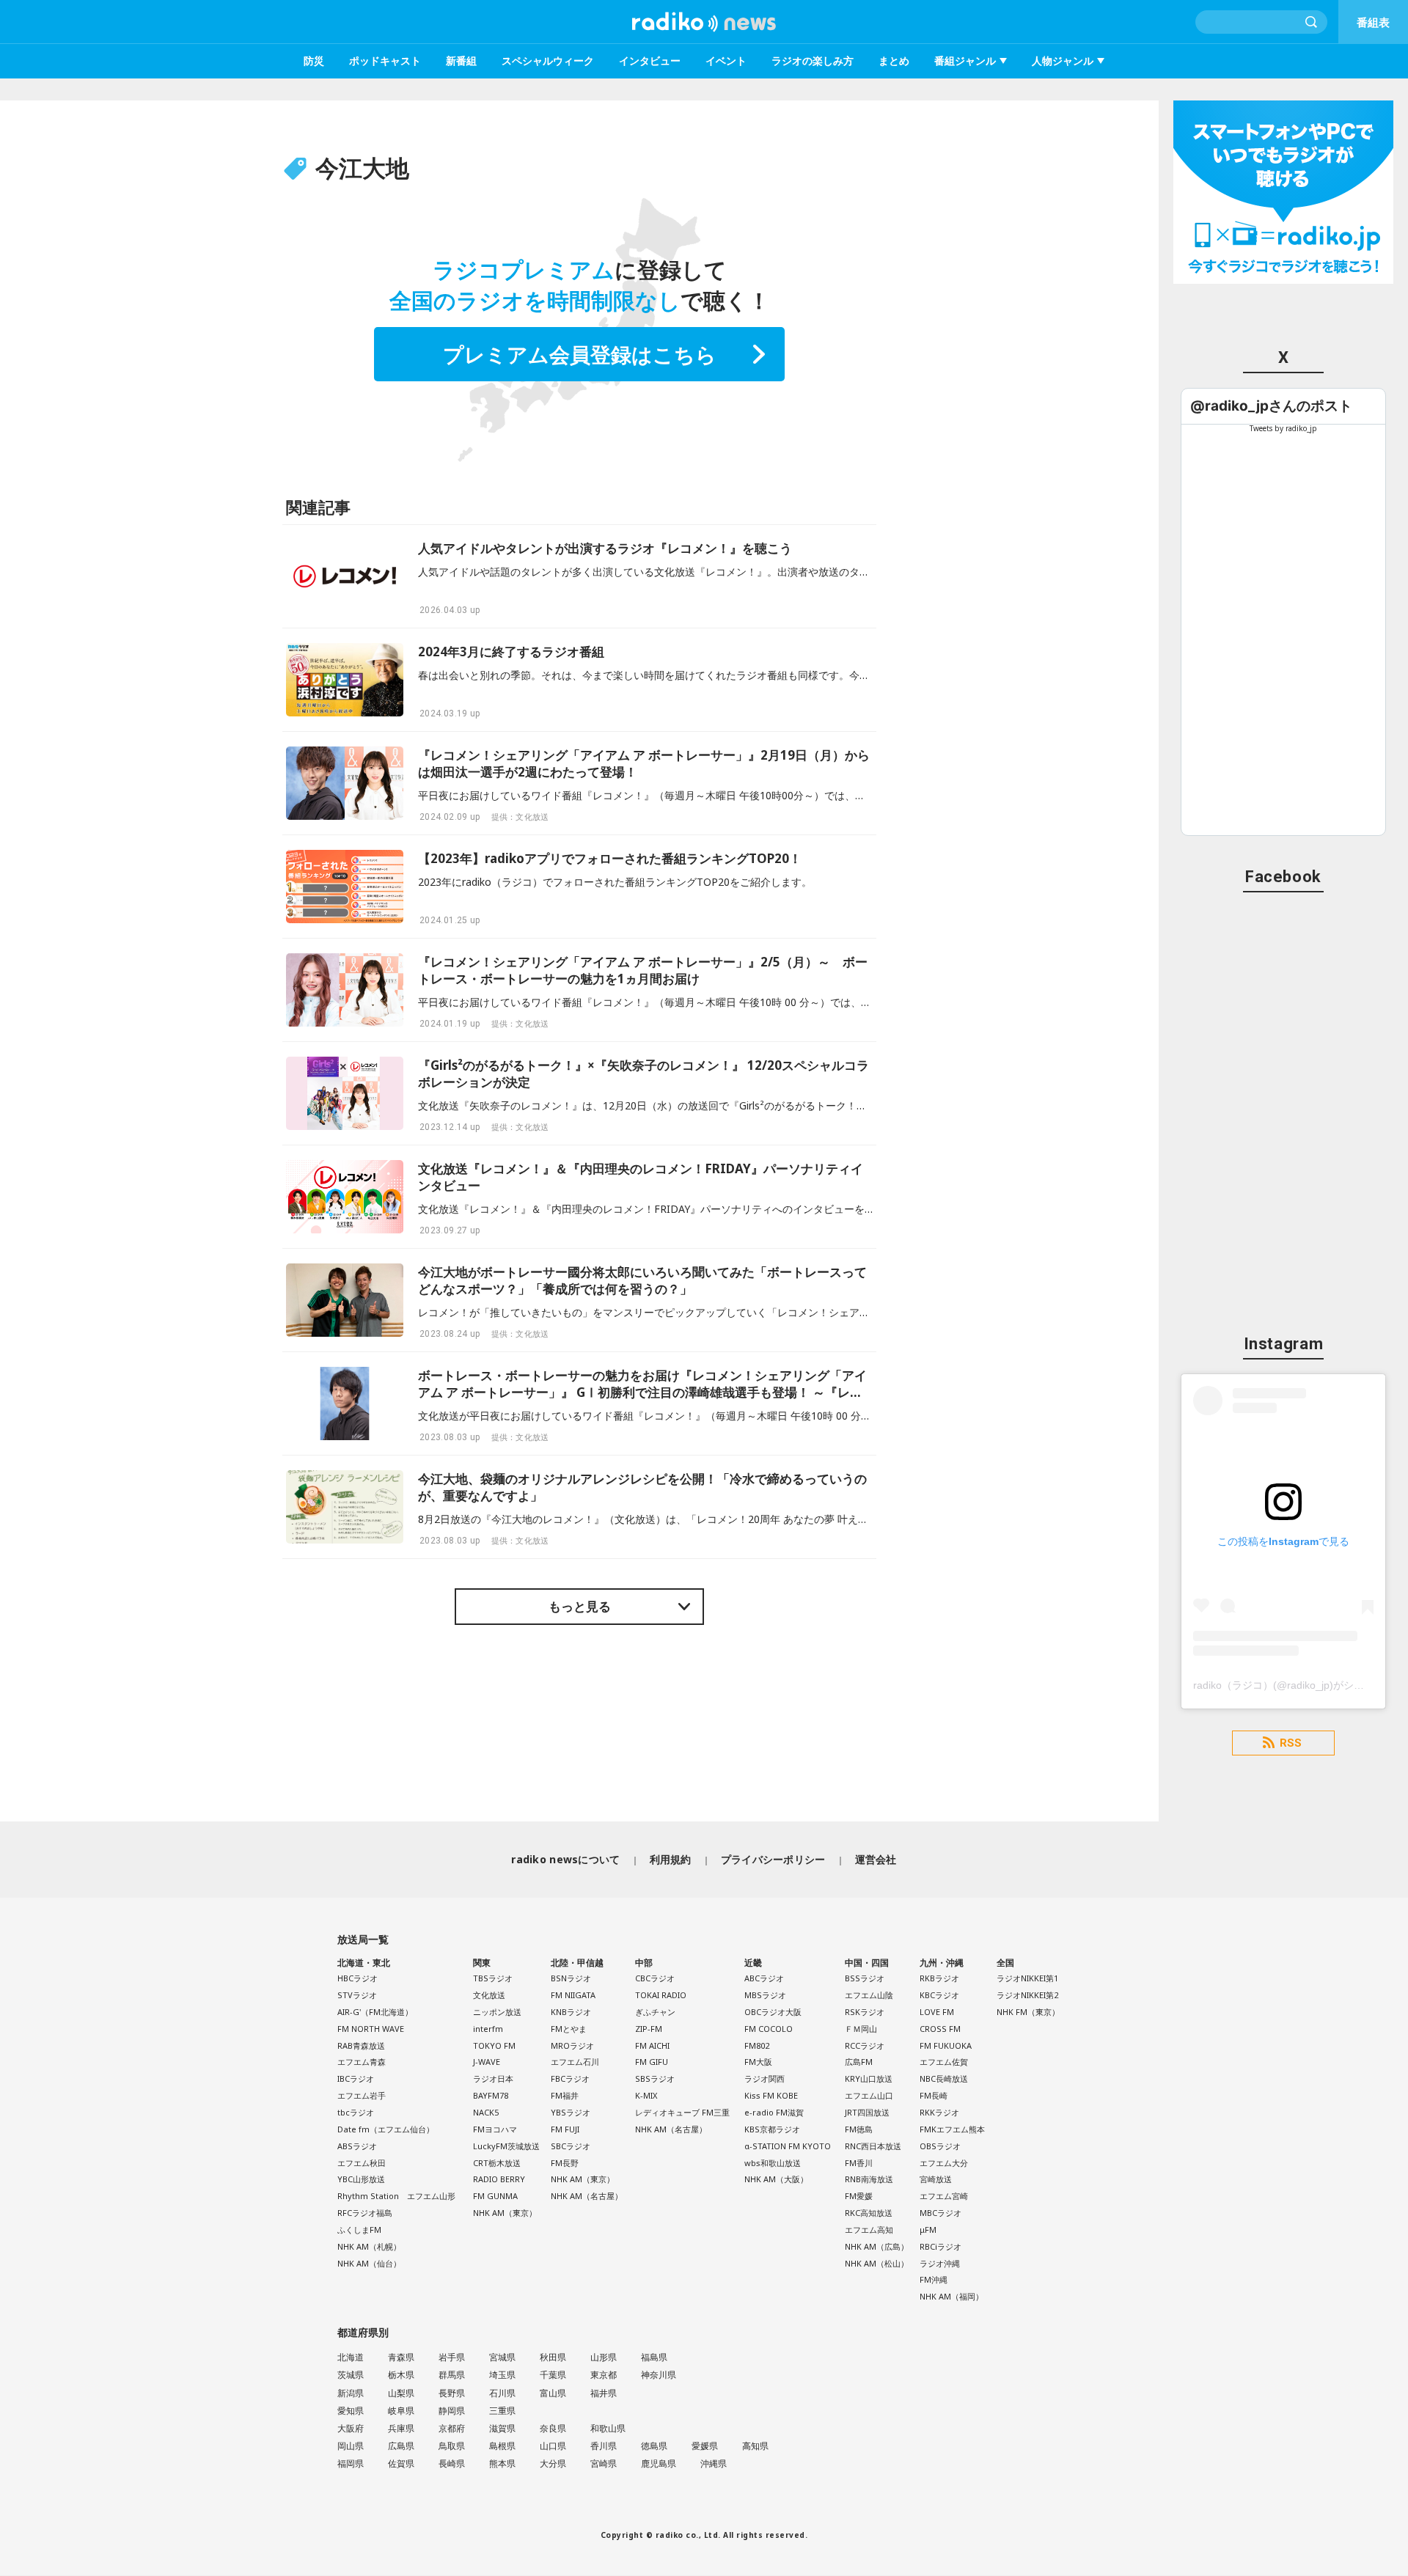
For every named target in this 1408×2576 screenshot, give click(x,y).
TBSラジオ (493, 1978)
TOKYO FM (494, 2045)
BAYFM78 (491, 2095)
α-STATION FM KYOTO (788, 2146)
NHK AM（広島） (877, 2246)
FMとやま (569, 2029)
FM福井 (565, 2095)
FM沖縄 (934, 2279)
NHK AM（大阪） (776, 2179)
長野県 (452, 2393)
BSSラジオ (865, 1978)
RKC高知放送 (869, 2213)
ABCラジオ (764, 1978)
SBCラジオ (571, 2146)
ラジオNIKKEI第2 (1027, 1995)
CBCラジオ (655, 1978)
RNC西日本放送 (873, 2146)
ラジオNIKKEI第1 (1027, 1978)
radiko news (704, 22)
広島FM (859, 2062)
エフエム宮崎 (944, 2196)
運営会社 (876, 1859)
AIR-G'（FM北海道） (375, 2012)
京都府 (452, 2428)
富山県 (553, 2393)
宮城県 (502, 2357)
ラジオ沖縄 (940, 2263)
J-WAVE (487, 2062)
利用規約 (671, 1859)
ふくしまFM (359, 2230)
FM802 (757, 2045)
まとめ (894, 60)
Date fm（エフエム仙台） (386, 2129)
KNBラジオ (571, 2012)
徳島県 (654, 2446)
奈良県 (553, 2428)
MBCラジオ (940, 2213)
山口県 (553, 2446)
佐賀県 (401, 2463)
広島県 (401, 2446)
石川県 (502, 2393)
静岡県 (452, 2411)
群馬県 (452, 2375)
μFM (928, 2230)
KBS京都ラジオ (772, 2129)
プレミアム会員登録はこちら (580, 354)
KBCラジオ (939, 1995)
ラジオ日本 (493, 2078)
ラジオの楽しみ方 (813, 60)
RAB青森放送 (361, 2045)
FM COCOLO (769, 2029)
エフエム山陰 (869, 1995)
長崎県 (452, 2463)
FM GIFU (652, 2062)
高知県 (755, 2446)
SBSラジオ (655, 2078)
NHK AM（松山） (877, 2263)
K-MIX (646, 2095)
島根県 (502, 2446)
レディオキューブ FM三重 (682, 2112)
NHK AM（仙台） (369, 2263)
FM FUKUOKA (946, 2045)
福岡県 (351, 2463)
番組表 (1373, 22)
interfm (488, 2029)
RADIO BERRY (499, 2179)
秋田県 (553, 2357)
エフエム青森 (362, 2062)
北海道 (351, 2357)
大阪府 (351, 2428)
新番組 (461, 60)
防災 (314, 60)
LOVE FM (937, 2012)
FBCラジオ (570, 2078)
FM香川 (859, 2163)
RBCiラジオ (940, 2246)
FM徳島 (859, 2129)
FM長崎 (934, 2095)
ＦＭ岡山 (861, 2029)
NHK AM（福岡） (951, 2296)
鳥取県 (452, 2446)
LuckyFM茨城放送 (506, 2146)
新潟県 (351, 2393)
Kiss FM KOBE (771, 2095)
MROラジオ (572, 2045)
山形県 (604, 2357)
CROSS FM (940, 2029)
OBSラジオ (940, 2146)
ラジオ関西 (764, 2078)
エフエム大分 (944, 2163)
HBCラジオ (357, 1978)
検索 (1312, 22)
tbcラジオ (356, 2112)
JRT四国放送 (867, 2112)
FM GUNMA (495, 2196)
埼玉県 (502, 2375)
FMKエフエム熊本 (952, 2129)
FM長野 (565, 2163)
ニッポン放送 (497, 2012)
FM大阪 (758, 2062)
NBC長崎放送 (944, 2078)
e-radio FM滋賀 (774, 2112)
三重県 (502, 2411)
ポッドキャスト (385, 60)
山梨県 (401, 2393)
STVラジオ (357, 1995)
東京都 (604, 2375)
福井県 (604, 2393)
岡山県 (351, 2446)
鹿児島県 (659, 2463)
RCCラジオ (865, 2045)
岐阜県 (401, 2411)
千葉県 (553, 2375)
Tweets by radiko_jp (1283, 428)
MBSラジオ (765, 1995)
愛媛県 (705, 2446)
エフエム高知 (869, 2230)
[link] (1271, 406)
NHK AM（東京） (505, 2213)
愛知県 (351, 2411)
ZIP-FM (649, 2029)
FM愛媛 (859, 2196)
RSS (1291, 1743)
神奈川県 (659, 2375)
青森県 (401, 2357)
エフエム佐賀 (944, 2062)
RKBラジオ (939, 1978)
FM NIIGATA (573, 1995)
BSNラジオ (571, 1978)
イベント (726, 60)
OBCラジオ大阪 (773, 2012)
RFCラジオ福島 (365, 2213)
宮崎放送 (936, 2179)
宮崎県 (604, 2463)
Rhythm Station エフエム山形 (396, 2196)
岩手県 (452, 2357)
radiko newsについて (565, 1859)
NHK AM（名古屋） (587, 2196)
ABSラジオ (357, 2146)
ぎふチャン (655, 2012)
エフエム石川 (575, 2062)
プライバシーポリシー (773, 1859)
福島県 (654, 2357)
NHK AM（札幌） (369, 2246)
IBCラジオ (356, 2078)
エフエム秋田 (362, 2163)
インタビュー (650, 60)
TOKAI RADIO (661, 1995)
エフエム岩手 (362, 2095)
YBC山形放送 (361, 2179)
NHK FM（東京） (1028, 2012)
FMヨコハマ (495, 2129)
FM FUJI (565, 2129)
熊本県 (502, 2463)
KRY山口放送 (869, 2078)
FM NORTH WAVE (371, 2029)
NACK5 (486, 2112)
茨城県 (351, 2375)
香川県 (604, 2446)
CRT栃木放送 (497, 2163)
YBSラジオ (571, 2112)
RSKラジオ (865, 2012)
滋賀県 (502, 2428)
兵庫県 (401, 2428)
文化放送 (489, 1995)
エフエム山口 (869, 2095)
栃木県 (401, 2375)
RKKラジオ (939, 2112)
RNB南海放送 (869, 2179)
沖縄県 (714, 2463)
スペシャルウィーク (548, 60)
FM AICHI (652, 2045)
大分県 (553, 2463)
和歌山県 (608, 2428)
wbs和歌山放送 (773, 2163)
